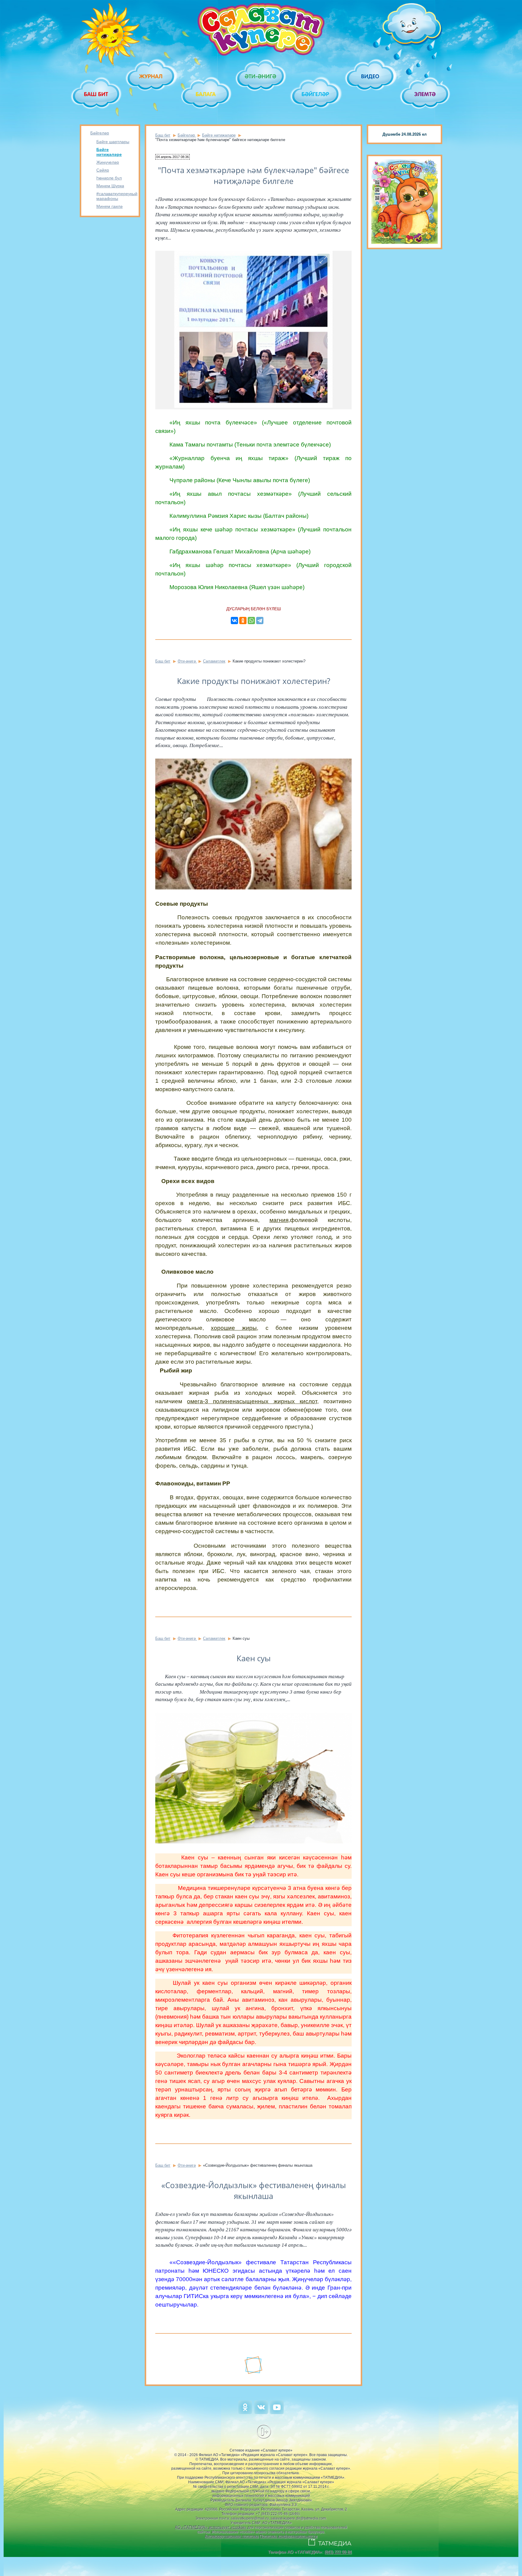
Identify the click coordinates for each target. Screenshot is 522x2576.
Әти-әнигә (187, 661)
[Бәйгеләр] (316, 94)
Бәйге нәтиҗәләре (109, 152)
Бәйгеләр (100, 133)
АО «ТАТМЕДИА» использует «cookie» (211, 2527)
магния (279, 1220)
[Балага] (206, 94)
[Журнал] (151, 76)
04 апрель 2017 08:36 (172, 157)
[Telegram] (260, 621)
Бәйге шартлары (113, 142)
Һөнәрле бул (109, 178)
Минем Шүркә (110, 186)
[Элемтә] (425, 94)
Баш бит (163, 135)
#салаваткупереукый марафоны (113, 196)
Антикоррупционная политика (232, 2536)
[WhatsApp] (251, 621)
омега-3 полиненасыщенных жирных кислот (252, 1401)
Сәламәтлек (214, 661)
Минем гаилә (110, 206)
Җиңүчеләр (108, 162)
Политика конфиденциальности (288, 2536)
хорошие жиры (234, 1328)
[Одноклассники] (243, 621)
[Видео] (371, 76)
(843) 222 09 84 (338, 2552)
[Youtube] (277, 2413)
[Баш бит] (97, 94)
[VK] (261, 2413)
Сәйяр (103, 170)
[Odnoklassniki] (245, 2413)
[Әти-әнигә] (261, 76)
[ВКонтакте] (234, 621)
